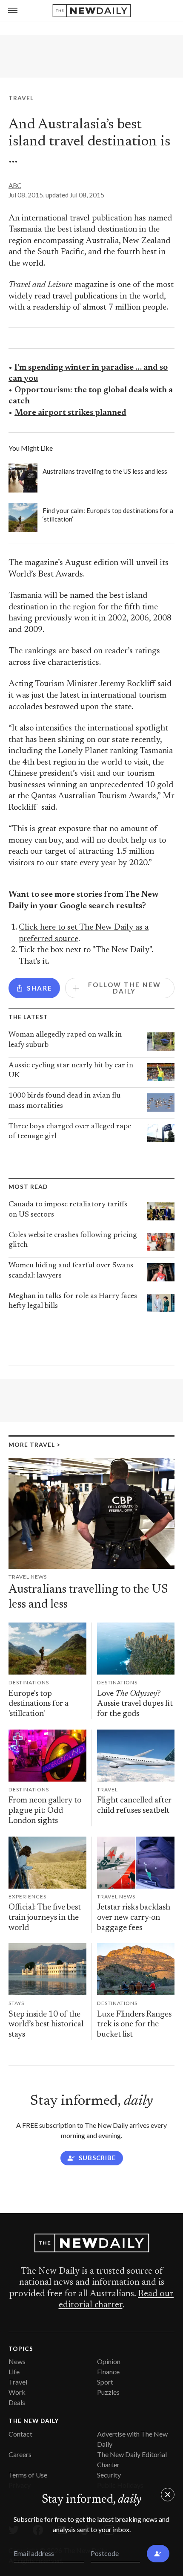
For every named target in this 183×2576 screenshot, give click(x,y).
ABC (15, 185)
